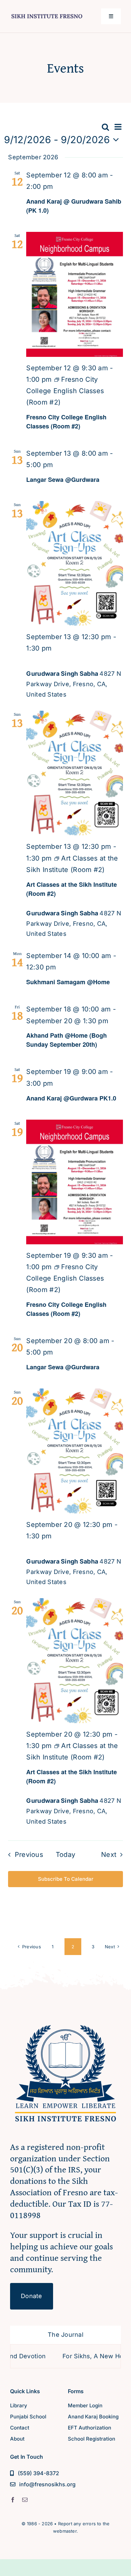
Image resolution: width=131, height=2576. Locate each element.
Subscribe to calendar (66, 1879)
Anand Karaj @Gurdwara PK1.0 (71, 1098)
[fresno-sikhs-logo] (65, 2021)
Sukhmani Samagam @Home (68, 982)
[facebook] (13, 2500)
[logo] (47, 13)
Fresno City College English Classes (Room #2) (66, 422)
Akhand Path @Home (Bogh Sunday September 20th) (67, 1040)
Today (66, 1855)
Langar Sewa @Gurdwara (63, 480)
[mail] (25, 2500)
